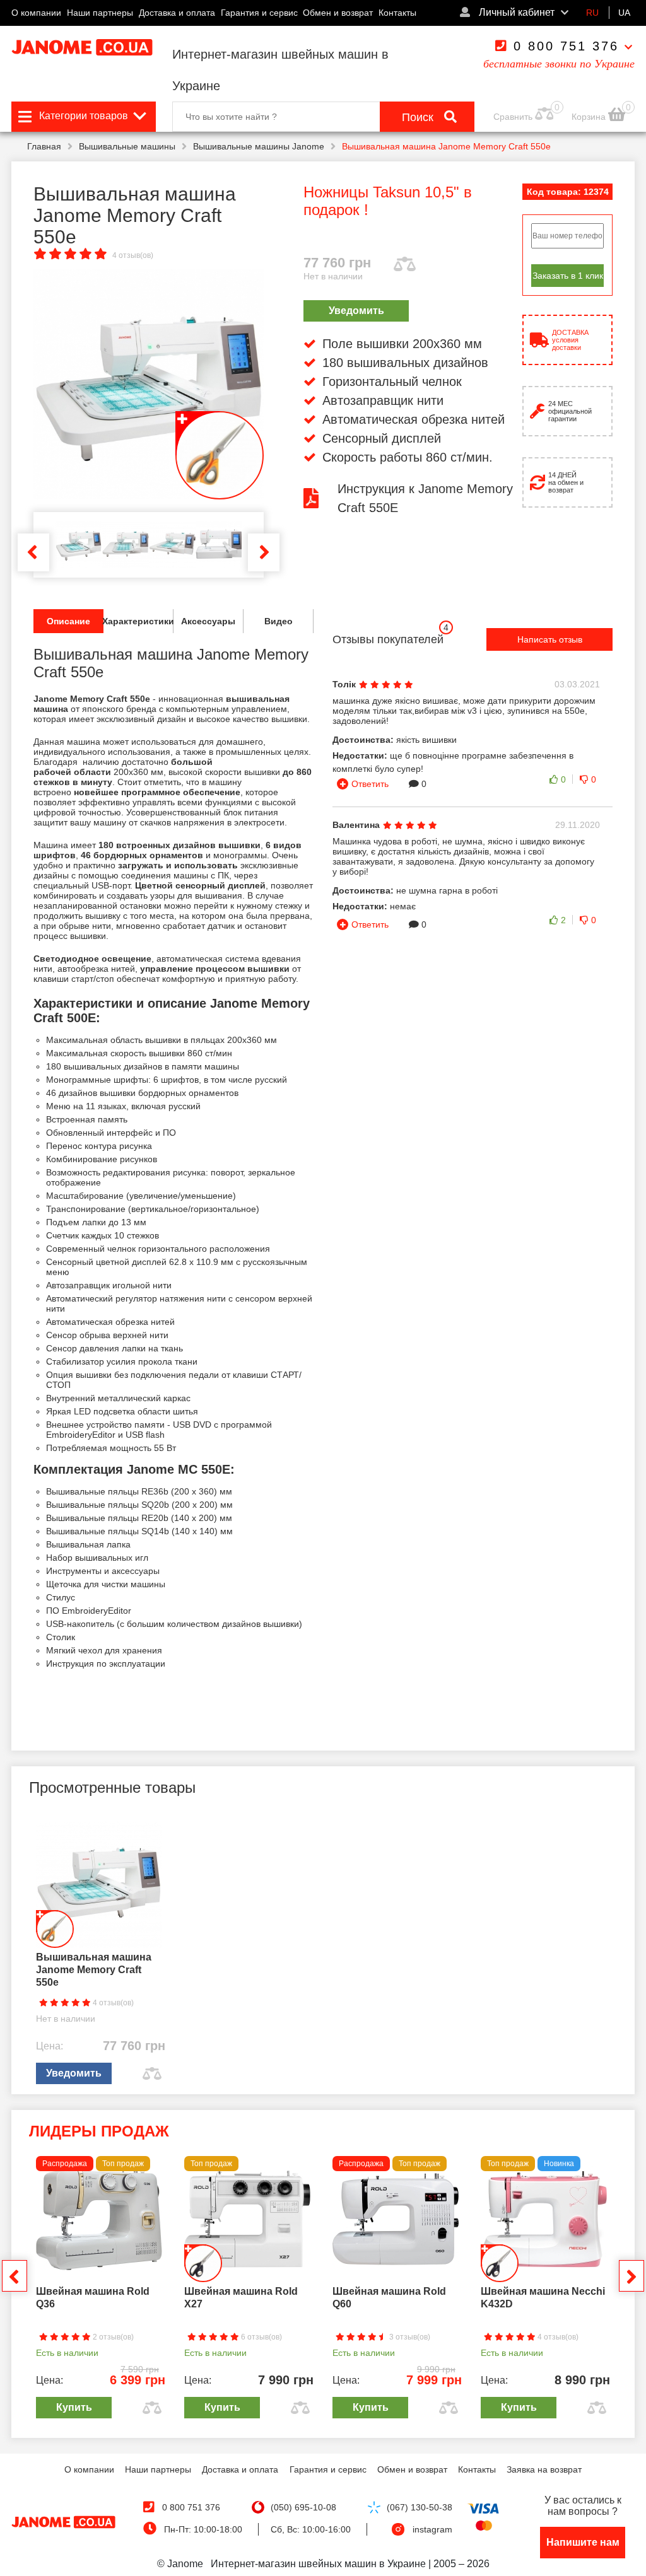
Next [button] (264, 552)
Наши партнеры (100, 13)
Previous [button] (33, 552)
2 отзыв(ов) (112, 2337)
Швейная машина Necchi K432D (543, 2298)
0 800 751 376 (566, 46)
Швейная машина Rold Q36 (93, 2298)
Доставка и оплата (177, 13)
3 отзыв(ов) (409, 2337)
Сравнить (513, 117)
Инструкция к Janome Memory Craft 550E (425, 498)
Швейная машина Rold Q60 (389, 2298)
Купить (74, 2407)
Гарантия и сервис (259, 13)
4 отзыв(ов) (133, 255)
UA (624, 13)
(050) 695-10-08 (303, 2507)
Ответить (370, 784)
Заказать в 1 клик (568, 276)
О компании (36, 13)
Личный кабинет (515, 12)
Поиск (419, 117)
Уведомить (356, 311)
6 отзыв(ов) (261, 2337)
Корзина (590, 117)
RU (592, 13)
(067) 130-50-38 (420, 2507)
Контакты (397, 13)
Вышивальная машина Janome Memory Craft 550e (94, 1970)
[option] (149, 384)
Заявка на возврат (544, 2469)
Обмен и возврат (338, 13)
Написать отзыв (550, 639)
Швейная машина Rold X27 (241, 2298)
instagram (432, 2529)
